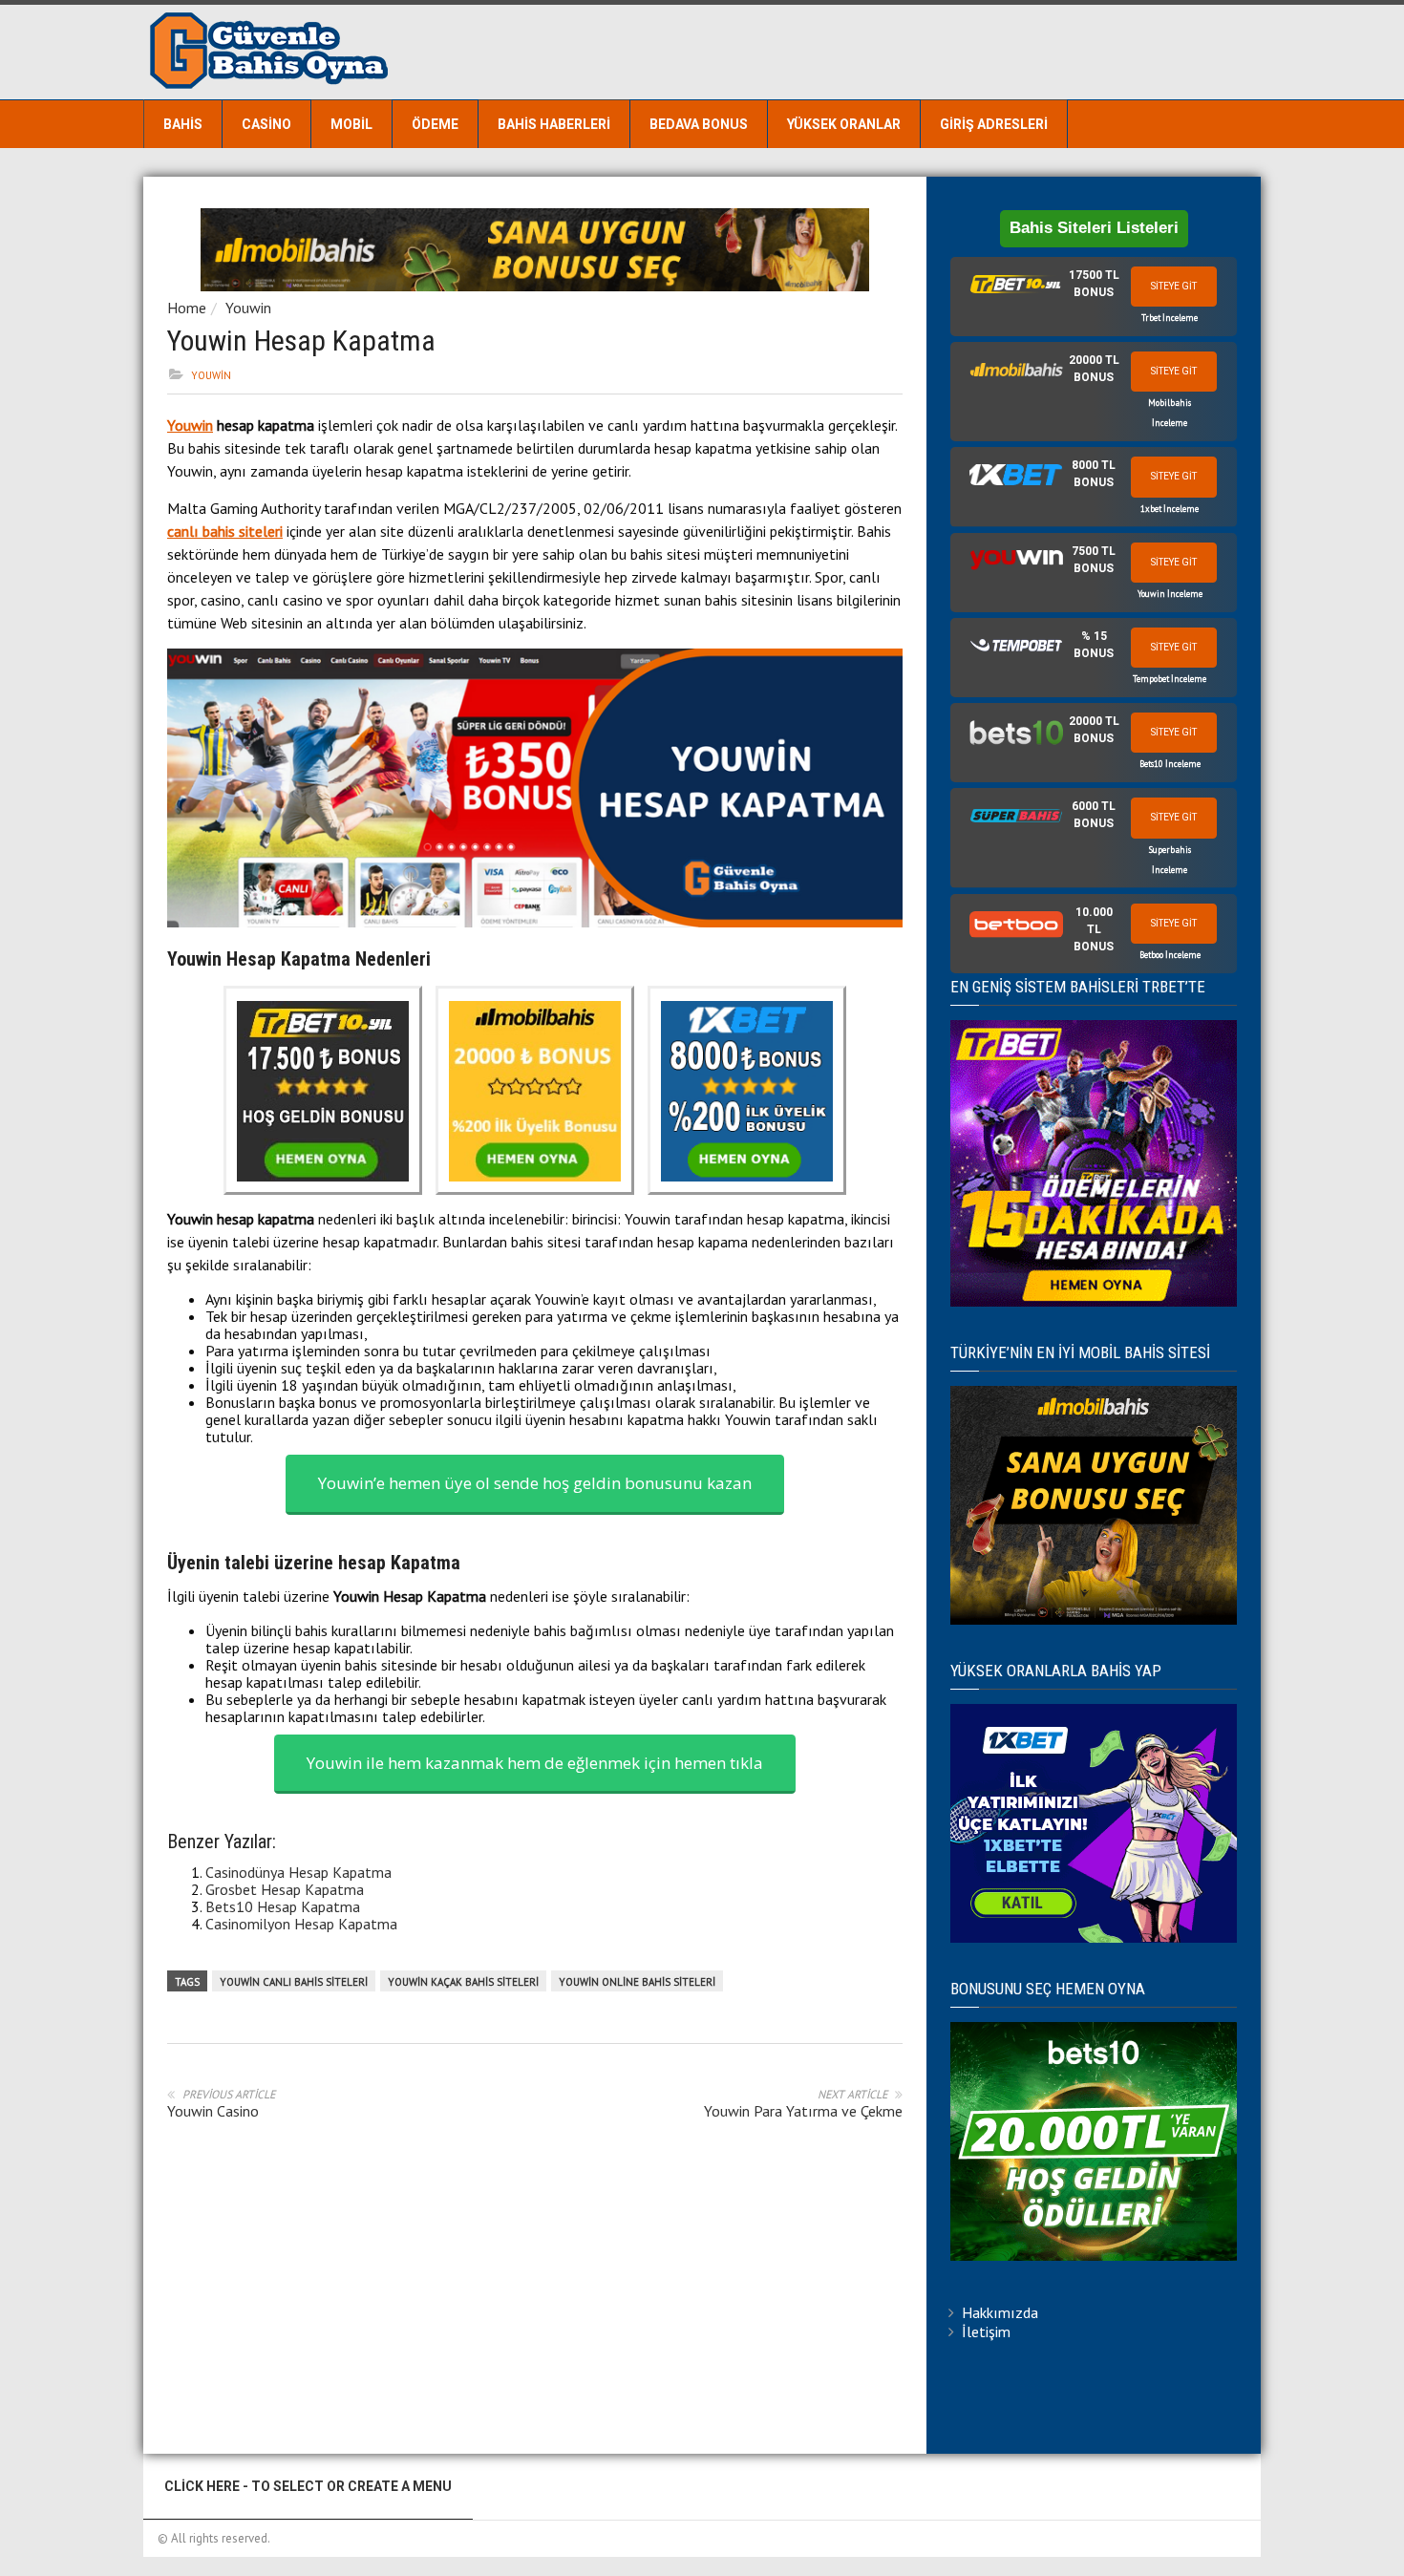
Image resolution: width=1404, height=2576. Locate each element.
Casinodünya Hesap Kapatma (298, 1872)
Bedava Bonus (699, 124)
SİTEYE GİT (1174, 286)
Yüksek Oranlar (844, 124)
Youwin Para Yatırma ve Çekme (803, 2111)
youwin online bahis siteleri (637, 1982)
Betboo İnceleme (1170, 955)
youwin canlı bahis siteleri (294, 1982)
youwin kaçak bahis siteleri (463, 1982)
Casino (266, 124)
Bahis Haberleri (554, 124)
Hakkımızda (1000, 2312)
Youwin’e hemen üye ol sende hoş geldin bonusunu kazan (535, 1483)
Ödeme (435, 124)
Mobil (351, 124)
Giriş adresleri (994, 124)
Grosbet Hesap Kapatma (285, 1889)
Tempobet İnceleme (1170, 679)
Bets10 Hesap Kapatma (283, 1906)
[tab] (1094, 297)
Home (187, 308)
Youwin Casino (213, 2111)
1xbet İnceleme (1170, 509)
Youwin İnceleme (1170, 594)
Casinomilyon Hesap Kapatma (301, 1924)
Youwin (248, 308)
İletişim (986, 2331)
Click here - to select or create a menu (308, 2486)
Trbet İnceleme (1170, 318)
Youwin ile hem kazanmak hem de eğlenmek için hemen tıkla (535, 1763)
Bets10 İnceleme (1170, 764)
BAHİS (183, 124)
